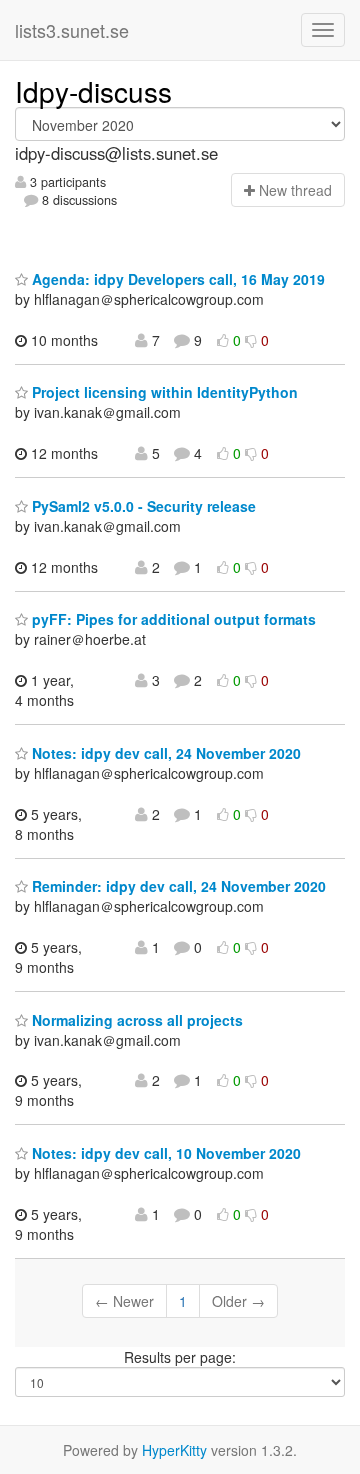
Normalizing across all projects (135, 1020)
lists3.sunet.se (72, 30)
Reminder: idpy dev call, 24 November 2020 (177, 886)
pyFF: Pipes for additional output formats (172, 619)
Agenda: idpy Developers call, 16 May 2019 (176, 279)
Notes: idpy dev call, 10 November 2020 (164, 1153)
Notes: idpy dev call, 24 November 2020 (164, 753)
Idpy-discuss (93, 91)
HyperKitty (174, 1450)
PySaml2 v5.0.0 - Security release (142, 506)
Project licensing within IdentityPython (163, 392)
